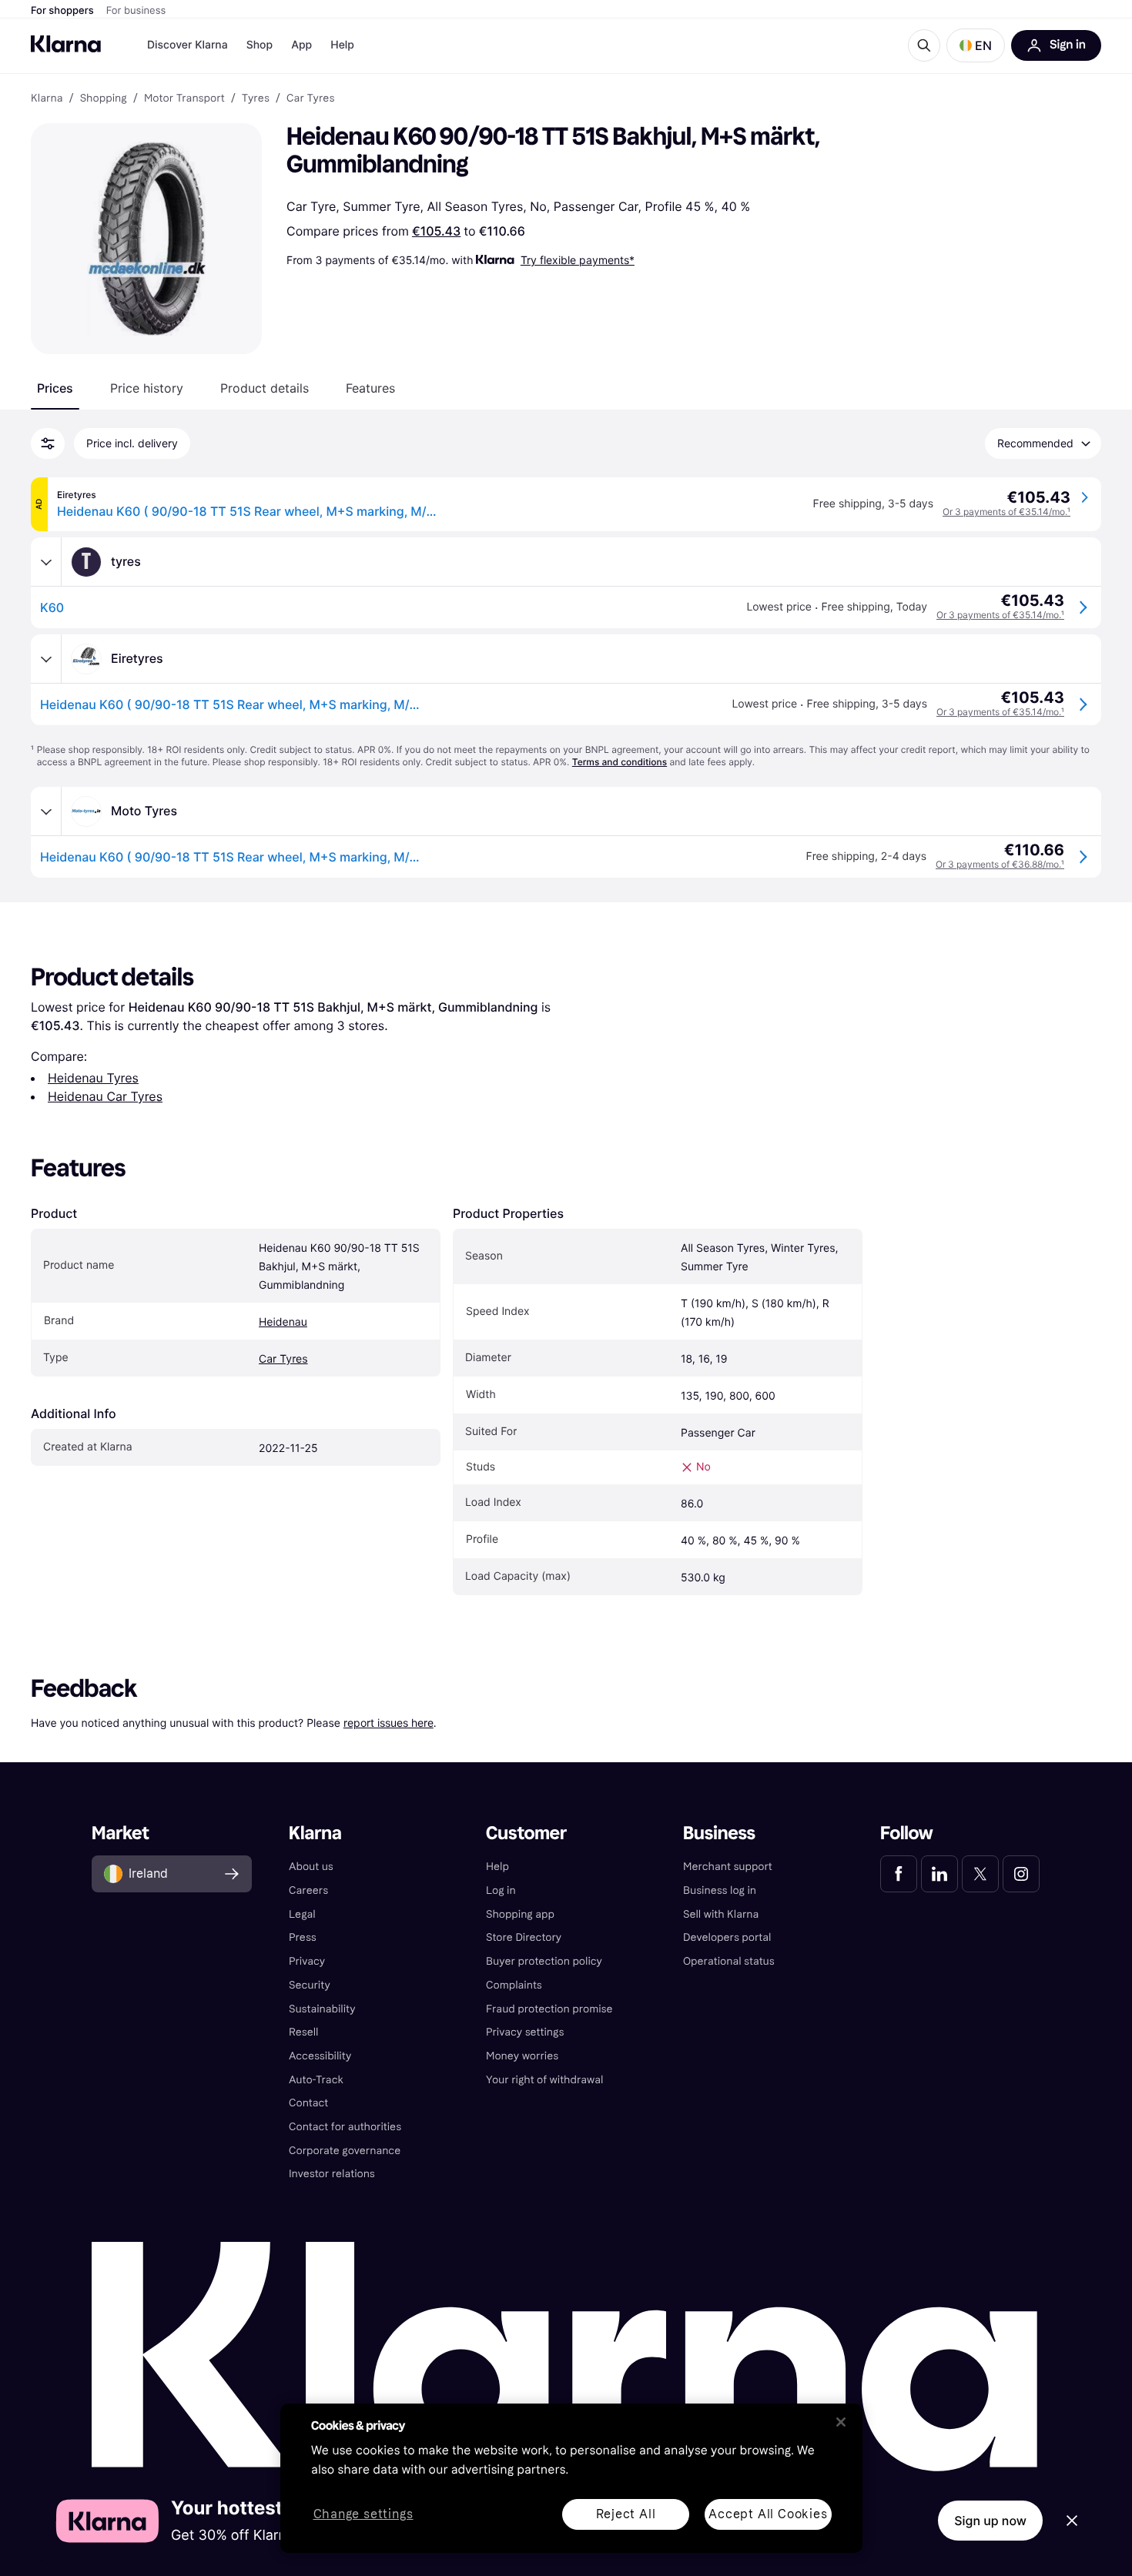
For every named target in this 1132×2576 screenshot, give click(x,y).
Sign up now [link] (990, 2521)
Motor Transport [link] (184, 99)
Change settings (363, 2515)
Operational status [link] (729, 1961)
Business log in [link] (720, 1890)
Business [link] (719, 1833)
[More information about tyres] (46, 562)
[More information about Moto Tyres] (46, 811)
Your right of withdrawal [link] (544, 2080)
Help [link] (497, 1867)
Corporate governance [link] (345, 2151)
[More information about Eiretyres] (46, 659)
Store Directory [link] (524, 1937)
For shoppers (62, 11)
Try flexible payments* (578, 260)
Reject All (626, 2514)
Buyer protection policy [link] (544, 1961)
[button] (976, 45)
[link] (899, 1874)
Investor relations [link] (332, 2174)
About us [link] (311, 1867)
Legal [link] (302, 1914)
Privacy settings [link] (525, 2032)
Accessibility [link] (320, 2056)
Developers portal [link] (727, 1937)
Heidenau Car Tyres (105, 1096)
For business (136, 11)
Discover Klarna (188, 45)
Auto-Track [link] (316, 2080)
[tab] (55, 388)
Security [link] (310, 1985)
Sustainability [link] (322, 2009)
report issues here (388, 1723)
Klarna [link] (47, 99)
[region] (571, 2478)
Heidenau (283, 1322)
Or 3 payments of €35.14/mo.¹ (1006, 512)
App (301, 45)
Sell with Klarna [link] (721, 1914)
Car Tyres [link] (310, 99)
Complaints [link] (514, 1985)
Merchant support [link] (728, 1867)
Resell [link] (303, 2032)
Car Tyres (283, 1359)
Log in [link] (501, 1890)
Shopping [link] (104, 99)
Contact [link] (308, 2103)
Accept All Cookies (768, 2514)
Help (342, 45)
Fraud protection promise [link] (549, 2009)
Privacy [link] (307, 1961)
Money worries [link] (522, 2056)
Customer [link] (526, 1833)
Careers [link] (308, 1890)
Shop (260, 45)
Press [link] (303, 1937)
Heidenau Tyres (93, 1078)
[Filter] (48, 443)
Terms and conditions (620, 762)
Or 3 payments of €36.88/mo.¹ (1000, 864)
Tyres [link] (256, 99)
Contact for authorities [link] (345, 2127)
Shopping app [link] (520, 1914)
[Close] (841, 2422)
